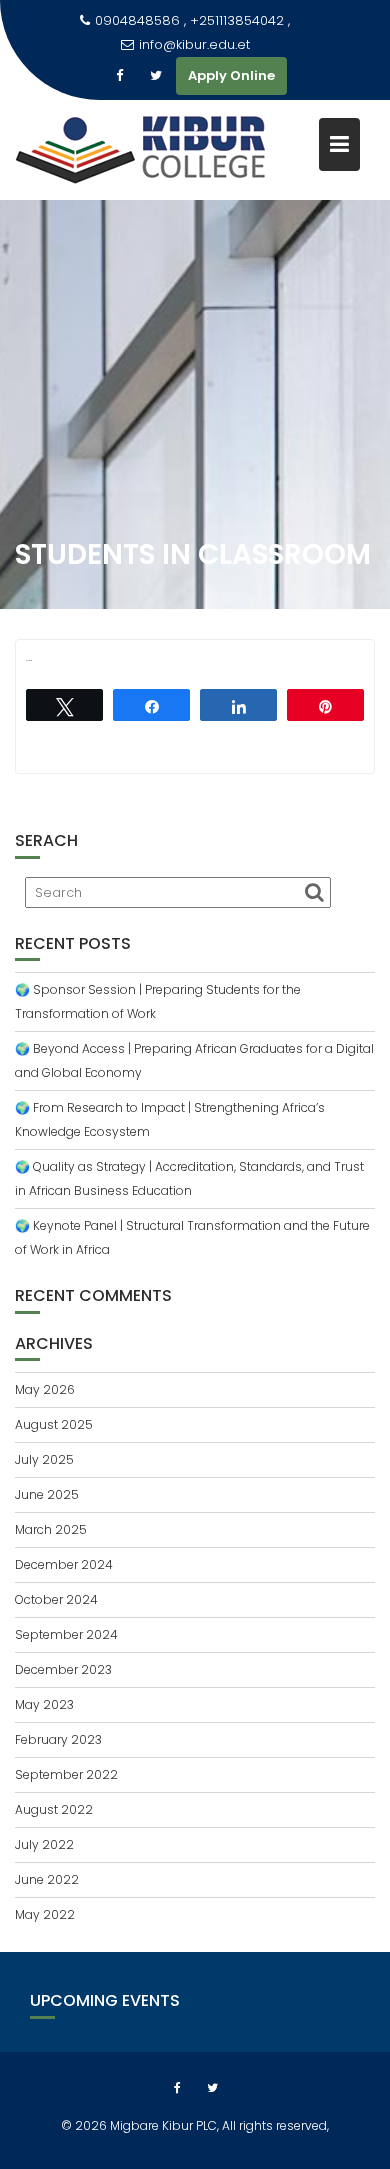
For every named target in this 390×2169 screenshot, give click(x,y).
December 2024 (64, 1564)
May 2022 (45, 1914)
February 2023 (58, 1739)
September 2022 (66, 1774)
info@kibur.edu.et (194, 44)
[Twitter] (156, 76)
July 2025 (44, 1459)
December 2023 (63, 1669)
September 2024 (66, 1634)
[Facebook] (120, 76)
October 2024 (56, 1599)
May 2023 (44, 1704)
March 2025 (51, 1529)
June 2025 (47, 1494)
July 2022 (44, 1844)
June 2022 (47, 1879)
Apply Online (231, 75)
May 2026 (45, 1389)
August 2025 (54, 1424)
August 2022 (54, 1809)
